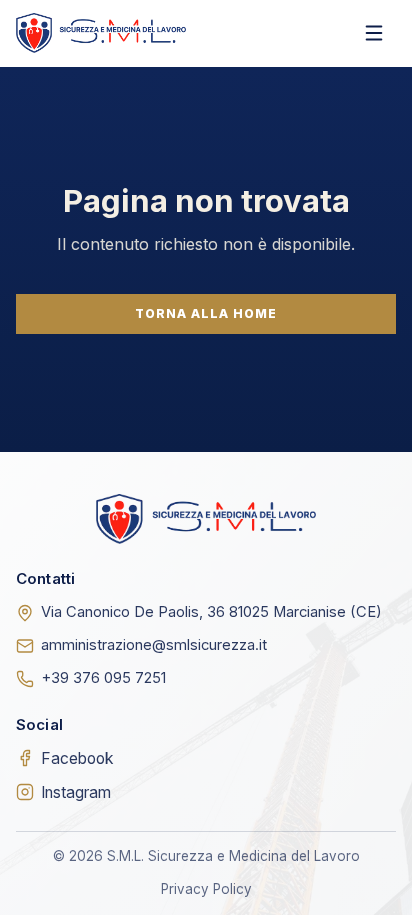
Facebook (77, 758)
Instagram (76, 792)
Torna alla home (206, 313)
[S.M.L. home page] (101, 32)
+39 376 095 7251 (103, 678)
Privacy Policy (206, 889)
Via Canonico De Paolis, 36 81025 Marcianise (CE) (211, 612)
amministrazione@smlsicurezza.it (154, 645)
